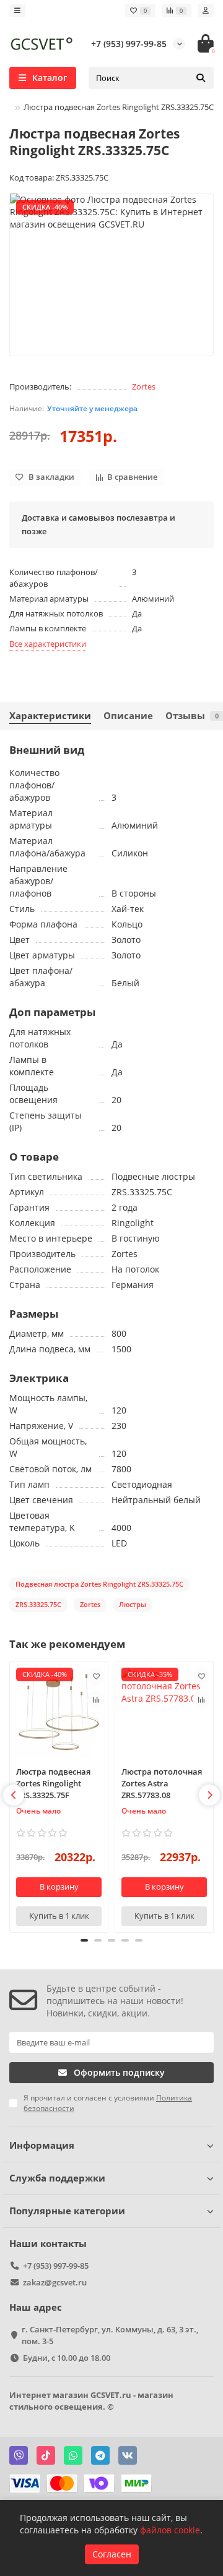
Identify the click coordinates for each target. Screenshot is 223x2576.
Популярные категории (67, 2211)
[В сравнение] (96, 1700)
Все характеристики (48, 644)
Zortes (144, 386)
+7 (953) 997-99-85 (129, 44)
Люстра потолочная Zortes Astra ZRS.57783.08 (162, 1783)
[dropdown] (17, 11)
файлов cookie (170, 2530)
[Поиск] (201, 78)
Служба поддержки (57, 2178)
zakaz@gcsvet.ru (55, 2282)
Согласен (112, 2554)
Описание (128, 716)
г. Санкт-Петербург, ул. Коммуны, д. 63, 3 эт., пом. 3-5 (110, 2335)
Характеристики (50, 716)
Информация (42, 2145)
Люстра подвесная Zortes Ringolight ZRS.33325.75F (53, 1783)
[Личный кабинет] (206, 11)
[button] (14, 1795)
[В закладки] (96, 1676)
